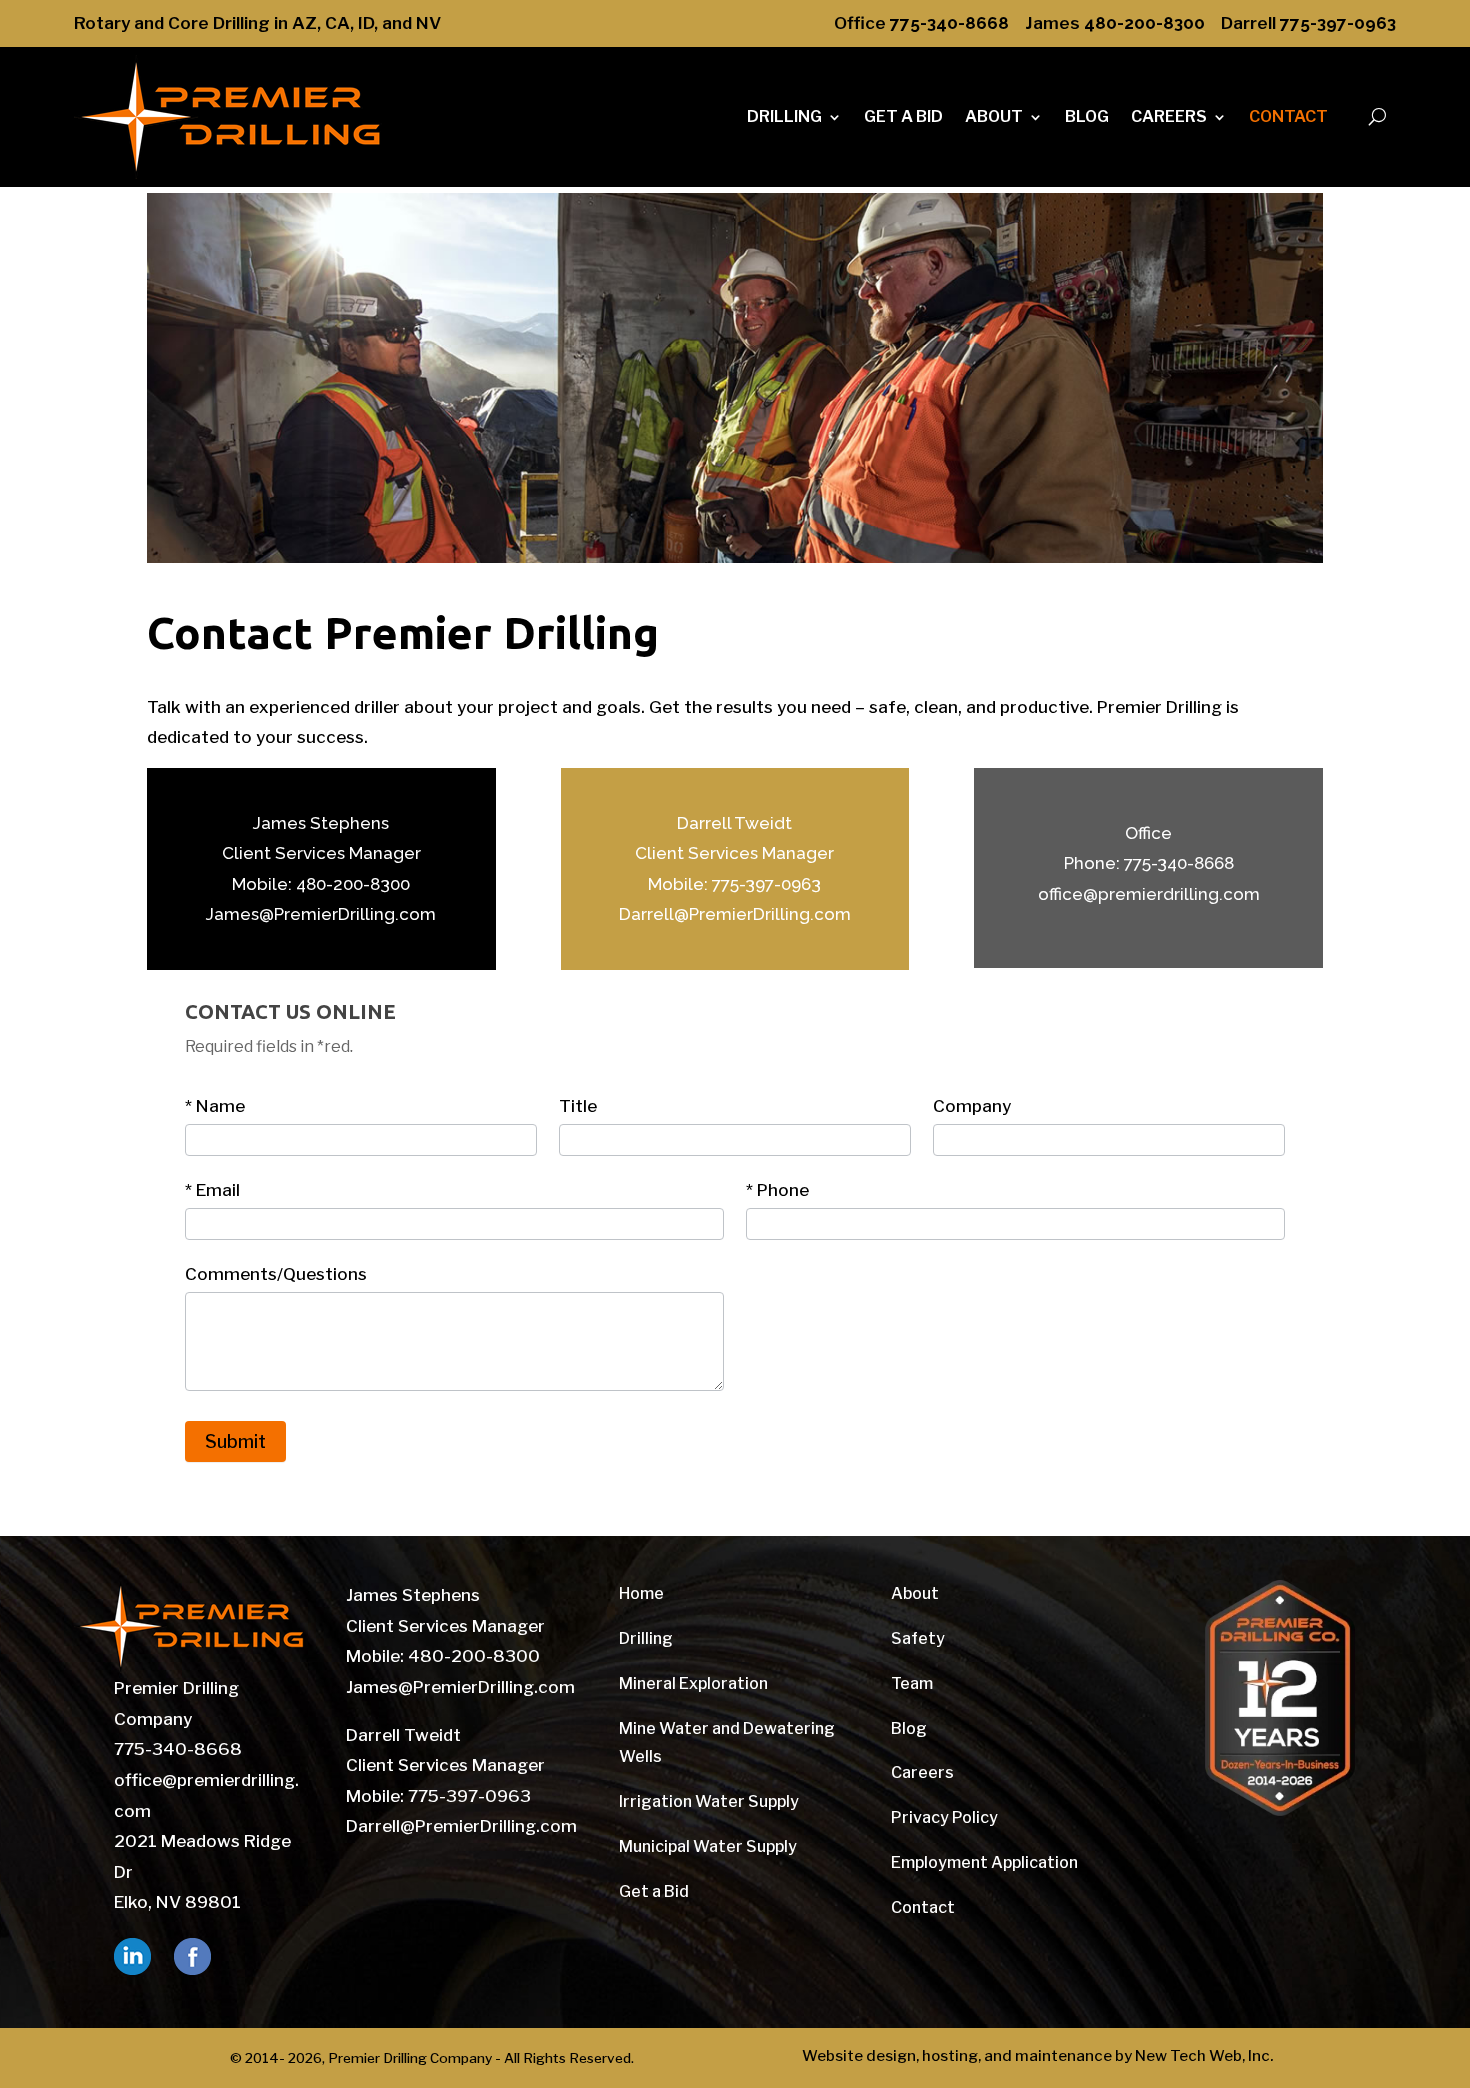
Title (578, 1106)
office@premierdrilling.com (1149, 894)
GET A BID (903, 116)
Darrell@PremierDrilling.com (735, 914)
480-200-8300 (1144, 23)
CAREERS (1169, 116)
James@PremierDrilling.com (321, 914)
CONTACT (1288, 116)
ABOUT (994, 116)
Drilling (646, 1638)
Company (972, 1106)
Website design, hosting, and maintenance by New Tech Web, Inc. (1037, 2056)
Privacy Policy (944, 1817)
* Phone (777, 1190)
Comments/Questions (276, 1274)
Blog (909, 1728)
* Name (215, 1106)
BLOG (1087, 116)
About (915, 1593)
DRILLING (784, 116)
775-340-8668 (949, 23)
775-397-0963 (1338, 23)
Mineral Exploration (693, 1683)
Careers (922, 1772)
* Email (212, 1190)
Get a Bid (654, 1891)
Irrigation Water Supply (709, 1801)
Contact (923, 1907)
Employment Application (984, 1862)
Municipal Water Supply (708, 1846)
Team (912, 1683)
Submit (235, 1441)
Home (641, 1593)
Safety (918, 1638)
